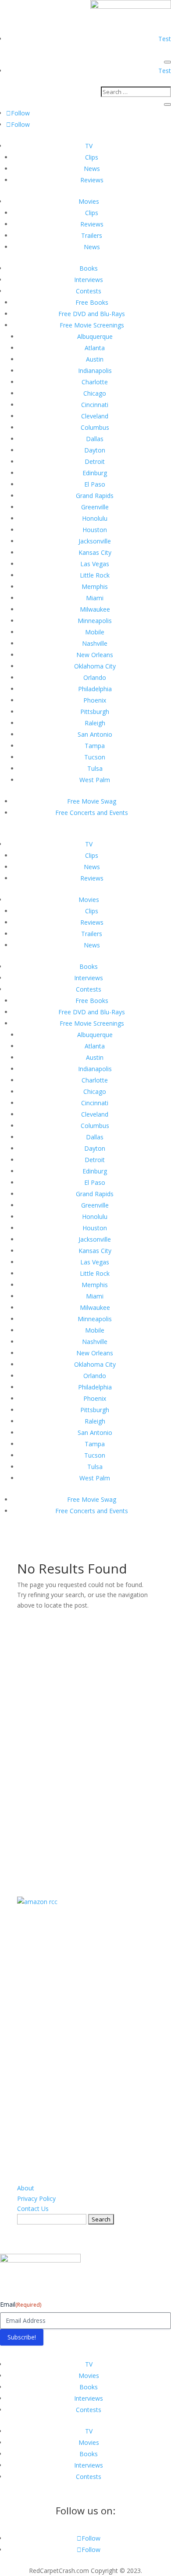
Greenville (95, 507)
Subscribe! (22, 2337)
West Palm (95, 780)
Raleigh (95, 723)
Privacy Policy (36, 2198)
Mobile (95, 632)
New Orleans (95, 655)
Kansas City (95, 552)
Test (165, 39)
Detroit (95, 461)
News (92, 169)
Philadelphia (95, 689)
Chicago (95, 393)
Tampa (95, 746)
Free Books (92, 302)
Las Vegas (95, 564)
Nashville (95, 643)
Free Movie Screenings (92, 325)
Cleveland (95, 416)
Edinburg (95, 473)
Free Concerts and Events (92, 813)
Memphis (95, 587)
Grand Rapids (95, 496)
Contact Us (33, 2209)
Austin (95, 359)
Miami (95, 598)
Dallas (95, 439)
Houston (95, 530)
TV (89, 146)
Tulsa (95, 768)
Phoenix (95, 700)
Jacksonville (95, 541)
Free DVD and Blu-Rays (92, 314)
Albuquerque (95, 336)
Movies (89, 201)
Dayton (95, 450)
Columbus (95, 427)
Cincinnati (95, 405)
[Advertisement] (85, 1742)
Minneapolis (95, 621)
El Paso (95, 484)
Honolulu (95, 518)
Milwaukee (95, 609)
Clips (92, 157)
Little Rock (95, 575)
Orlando (95, 677)
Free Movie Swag (92, 801)
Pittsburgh (95, 712)
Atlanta (95, 348)
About (26, 2188)
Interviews (89, 280)
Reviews (92, 180)
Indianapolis (95, 371)
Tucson (95, 757)
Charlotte (95, 382)
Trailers (92, 235)
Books (89, 268)
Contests (89, 291)
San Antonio (95, 734)
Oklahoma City (95, 666)
